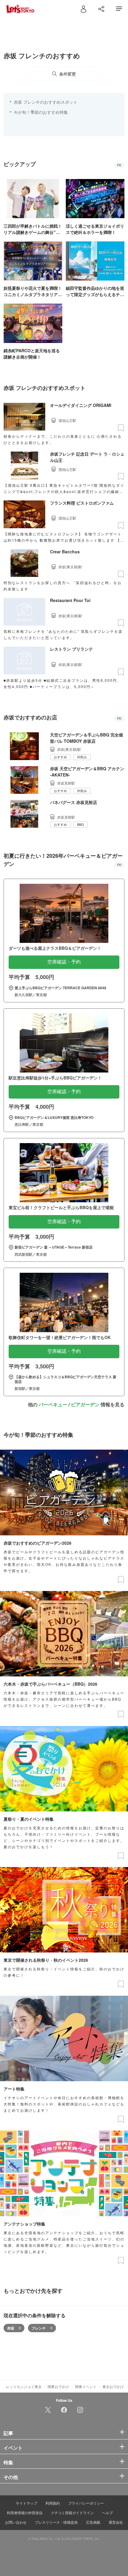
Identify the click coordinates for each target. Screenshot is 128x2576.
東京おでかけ (113, 2386)
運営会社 (116, 2522)
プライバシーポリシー (86, 2503)
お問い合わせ (16, 2522)
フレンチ (39, 2328)
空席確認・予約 (64, 962)
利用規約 (53, 2503)
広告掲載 (93, 2522)
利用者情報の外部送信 (25, 2513)
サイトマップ (26, 2503)
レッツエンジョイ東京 (24, 2386)
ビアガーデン (85, 1404)
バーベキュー (53, 1404)
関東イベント (86, 2386)
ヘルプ (107, 2513)
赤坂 (11, 2328)
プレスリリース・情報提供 (56, 2522)
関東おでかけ (58, 2386)
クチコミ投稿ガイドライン (72, 2513)
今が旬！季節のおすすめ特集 (41, 112)
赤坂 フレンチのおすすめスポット (46, 102)
